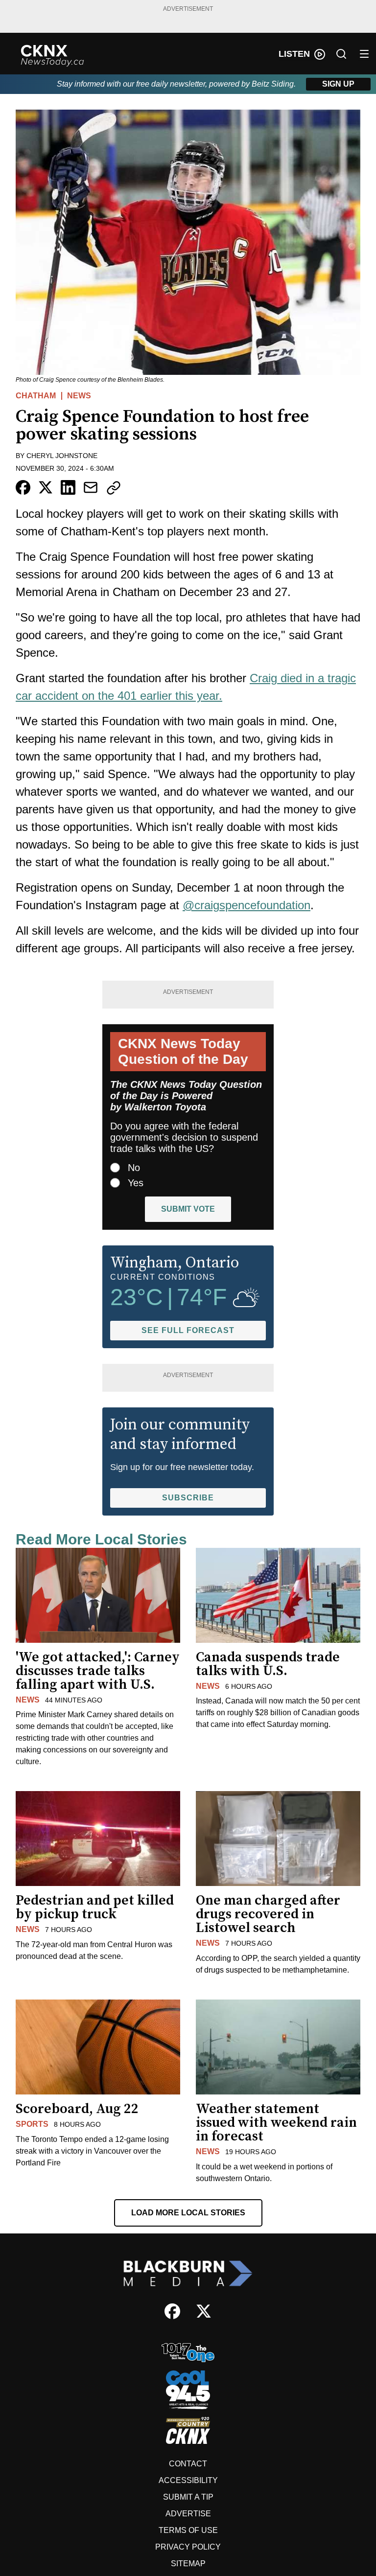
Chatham (36, 396)
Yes (136, 1183)
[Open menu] (364, 54)
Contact (188, 2464)
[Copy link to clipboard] (114, 488)
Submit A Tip (188, 2497)
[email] (91, 487)
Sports (32, 2124)
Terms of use (188, 2530)
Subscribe (188, 1498)
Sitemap (188, 2564)
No (134, 1168)
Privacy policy (188, 2547)
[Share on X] (46, 487)
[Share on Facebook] (23, 487)
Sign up (338, 84)
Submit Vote (188, 1209)
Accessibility (188, 2480)
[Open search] (341, 54)
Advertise (188, 2514)
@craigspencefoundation (247, 905)
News (79, 396)
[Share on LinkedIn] (68, 487)
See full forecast (188, 1330)
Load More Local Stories (188, 2213)
